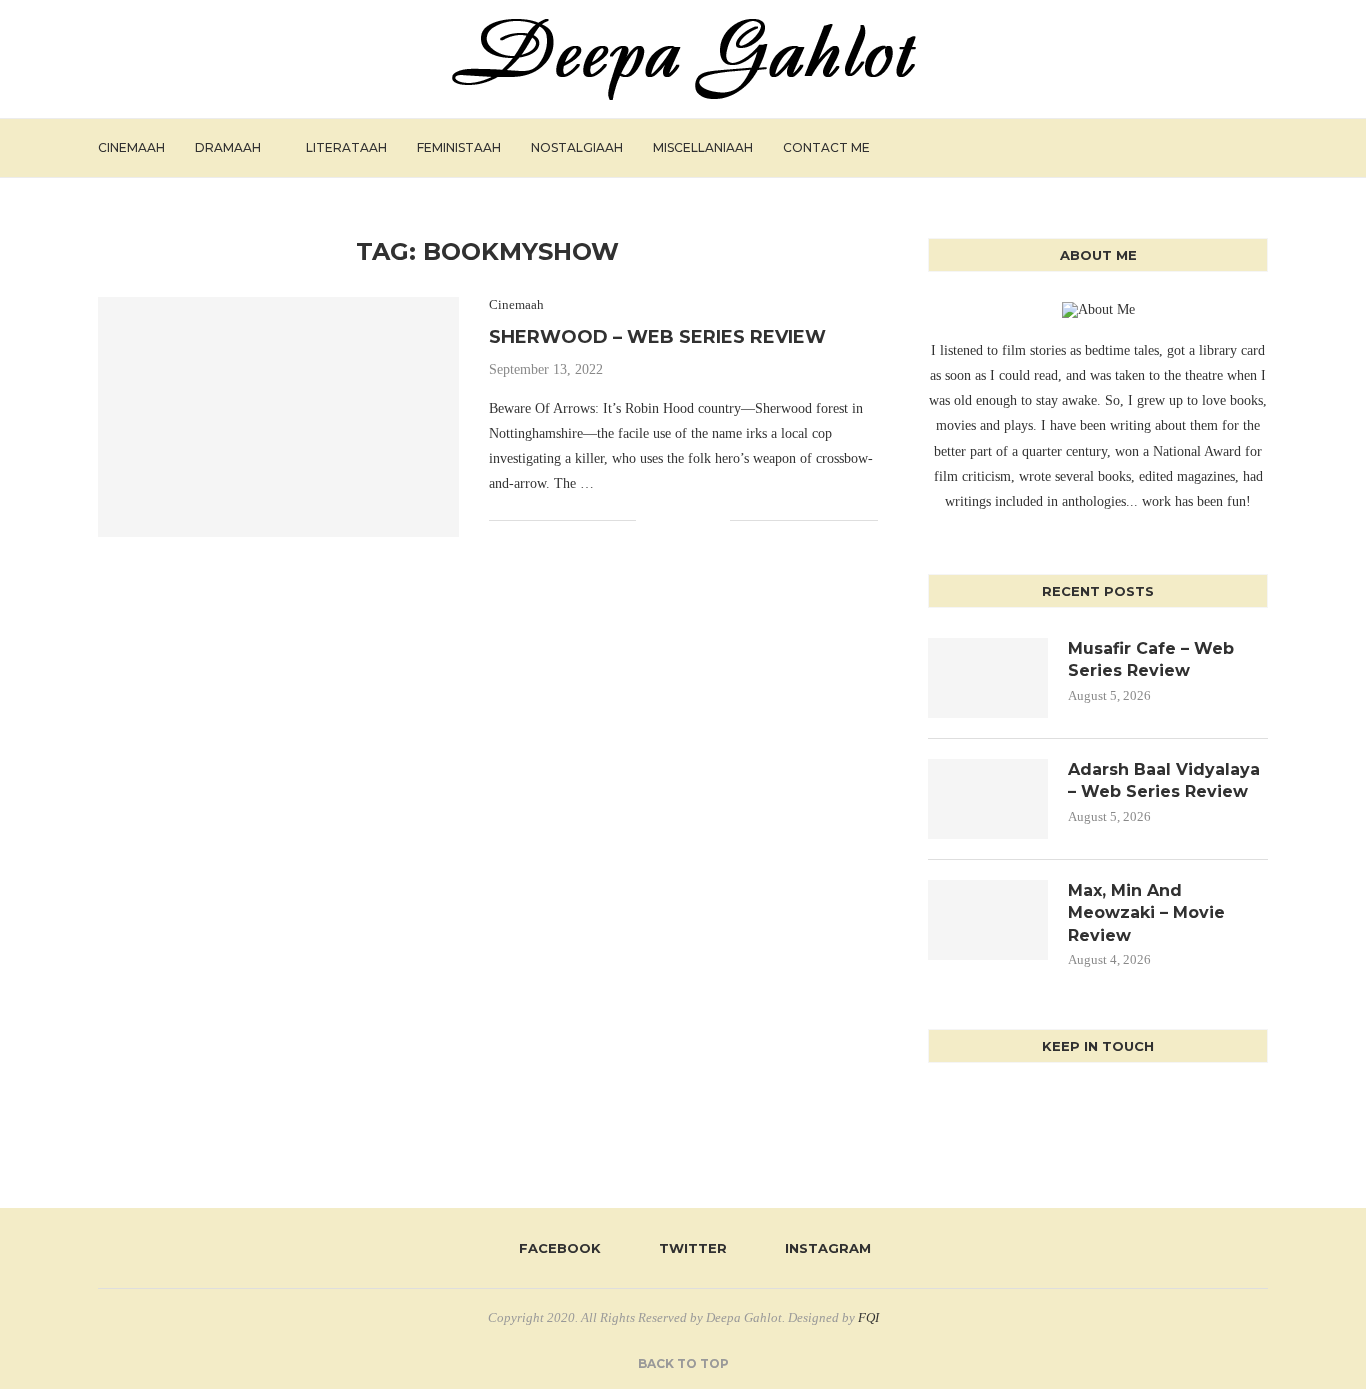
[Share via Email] (714, 520)
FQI (868, 1317)
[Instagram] (1229, 148)
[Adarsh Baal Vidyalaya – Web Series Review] (988, 799)
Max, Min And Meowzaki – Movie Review (1146, 913)
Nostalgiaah (577, 147)
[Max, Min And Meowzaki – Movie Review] (988, 920)
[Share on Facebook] (651, 520)
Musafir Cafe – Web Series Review (1151, 659)
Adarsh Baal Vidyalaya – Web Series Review (1164, 780)
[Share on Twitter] (672, 520)
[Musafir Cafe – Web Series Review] (988, 678)
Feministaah (459, 147)
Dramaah (228, 147)
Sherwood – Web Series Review (657, 337)
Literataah (346, 147)
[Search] (1258, 148)
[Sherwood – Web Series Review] (278, 417)
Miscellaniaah (703, 147)
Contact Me (826, 147)
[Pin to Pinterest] (693, 520)
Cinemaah (131, 147)
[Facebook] (1187, 148)
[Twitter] (1208, 148)
